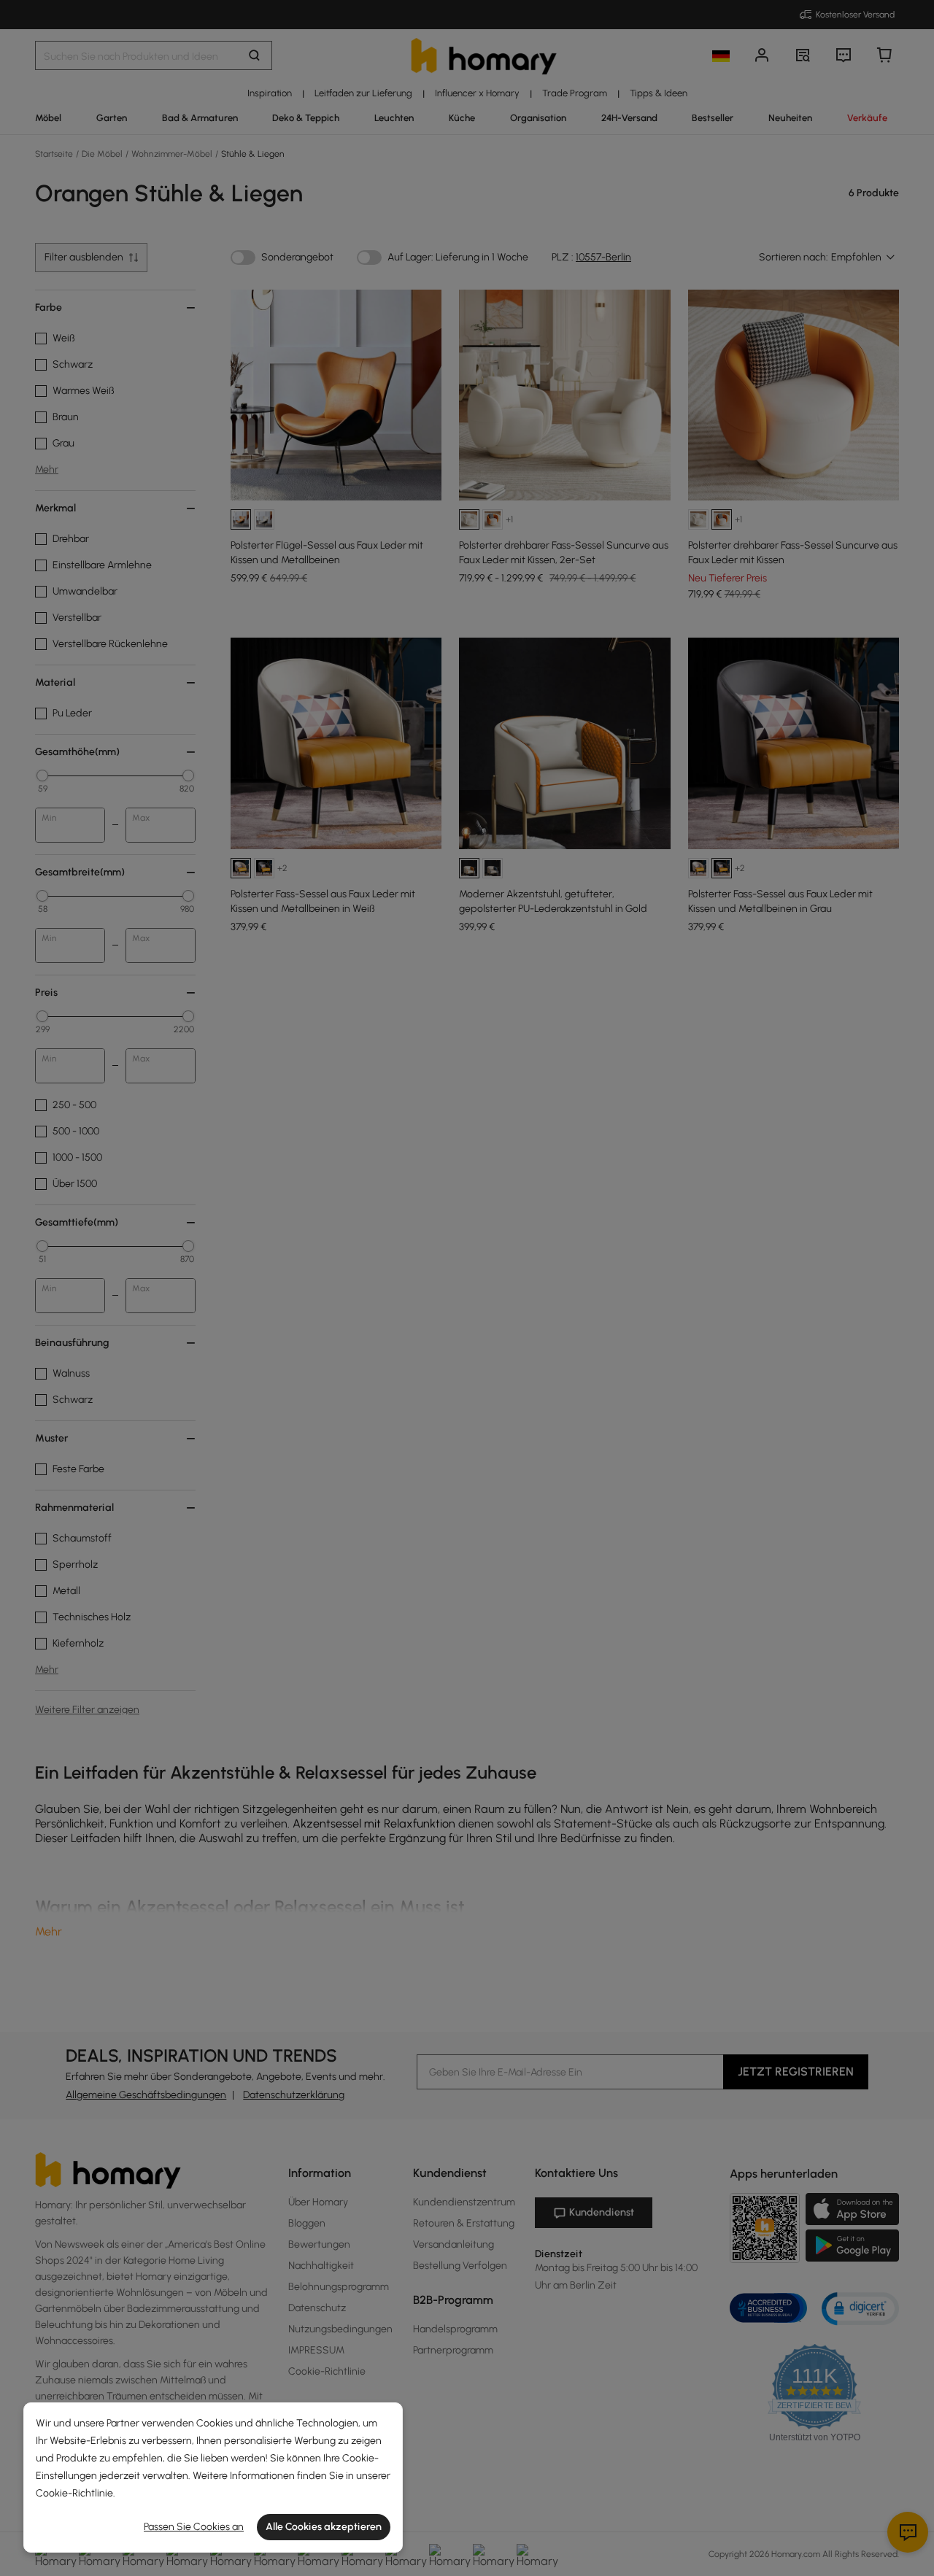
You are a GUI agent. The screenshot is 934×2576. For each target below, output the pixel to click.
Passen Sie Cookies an (194, 2527)
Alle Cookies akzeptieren (324, 2527)
